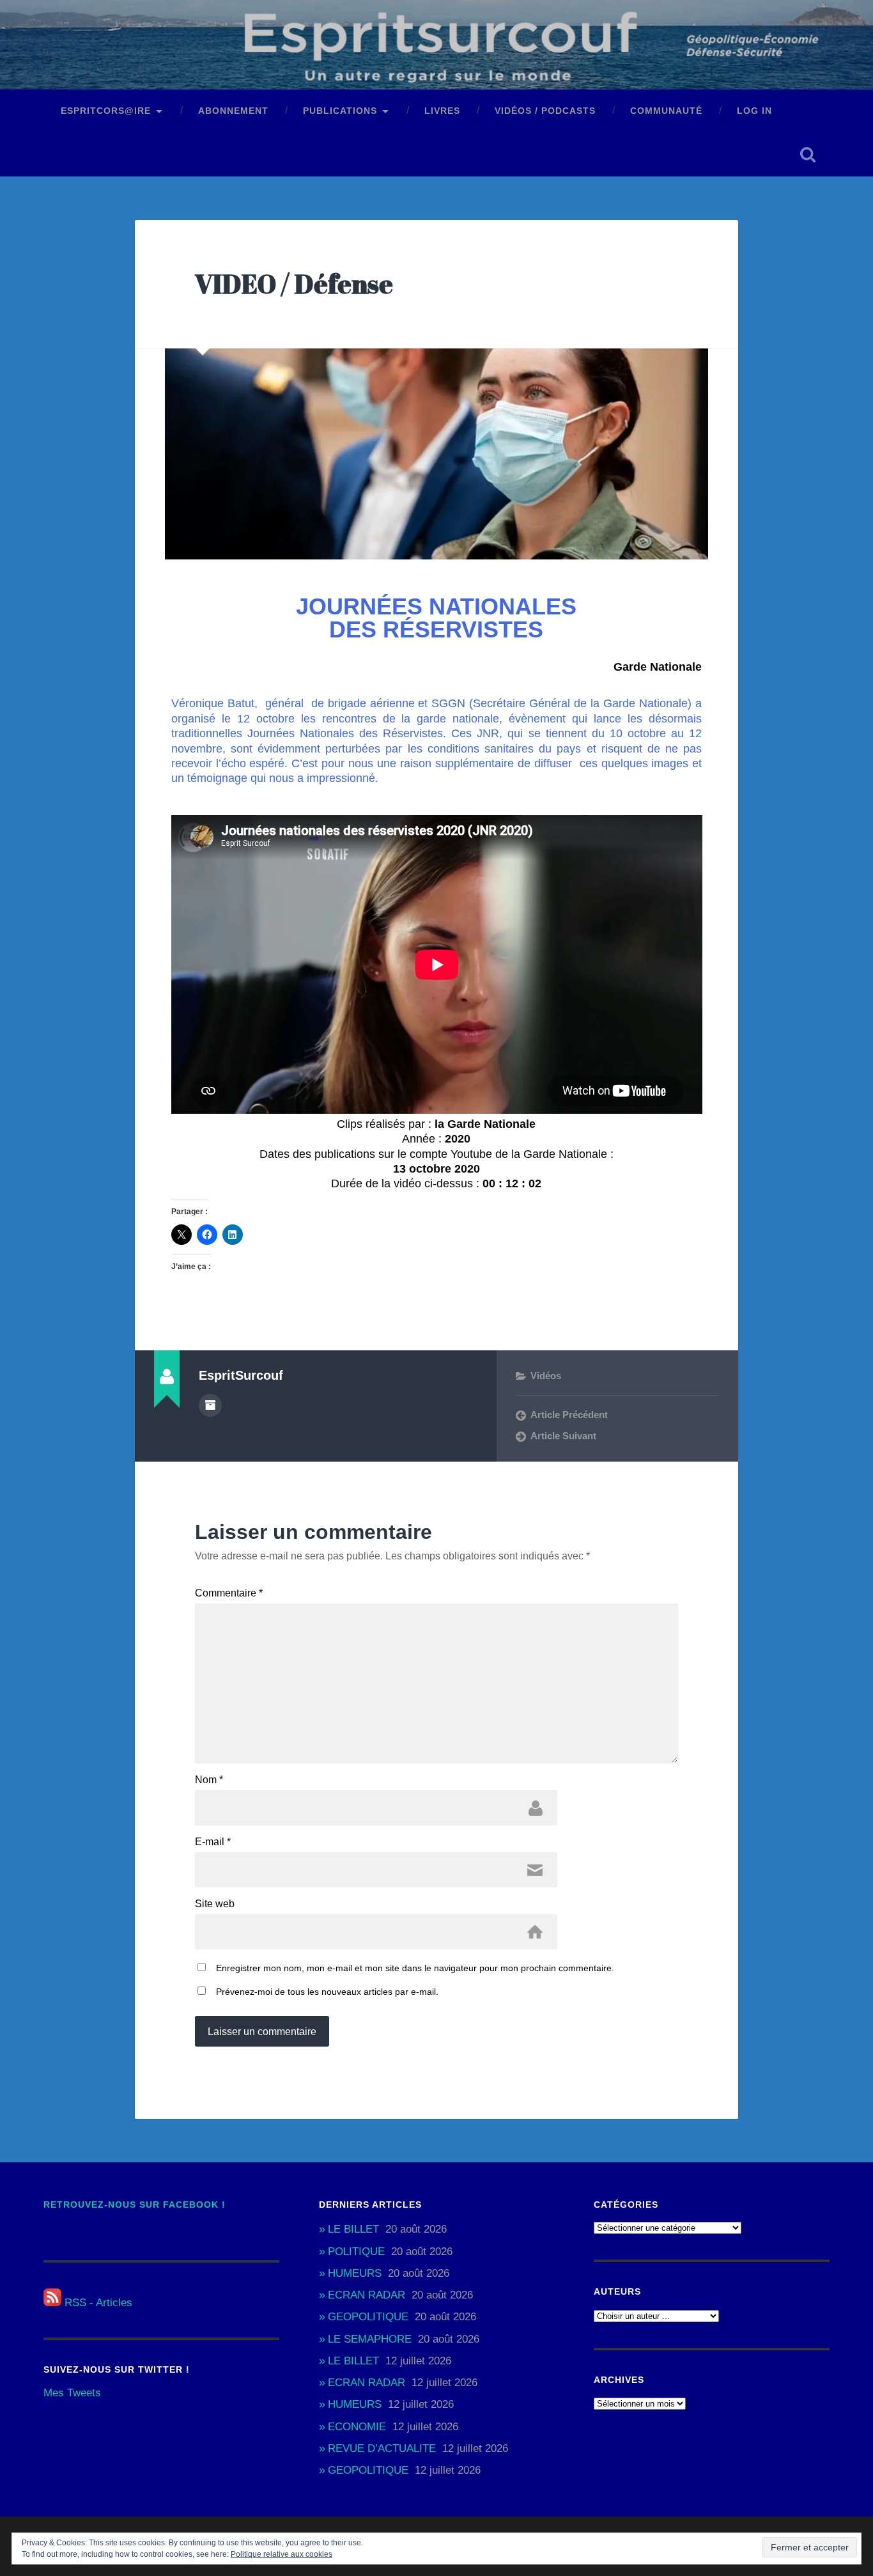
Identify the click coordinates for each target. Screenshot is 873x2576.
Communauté (666, 111)
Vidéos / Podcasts (545, 111)
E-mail (213, 1842)
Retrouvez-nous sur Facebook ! (135, 2205)
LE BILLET (353, 2229)
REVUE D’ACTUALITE (382, 2448)
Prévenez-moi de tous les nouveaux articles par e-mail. (327, 1992)
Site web (215, 1904)
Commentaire (229, 1593)
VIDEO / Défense (294, 284)
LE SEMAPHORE (370, 2339)
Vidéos (546, 1376)
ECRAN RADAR (367, 2295)
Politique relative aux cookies (282, 2554)
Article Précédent (569, 1415)
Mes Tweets (72, 2393)
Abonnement (233, 111)
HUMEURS (355, 2273)
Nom (209, 1780)
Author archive (210, 1405)
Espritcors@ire (106, 111)
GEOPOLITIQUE (368, 2317)
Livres (442, 111)
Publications (340, 111)
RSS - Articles (97, 2303)
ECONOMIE (357, 2427)
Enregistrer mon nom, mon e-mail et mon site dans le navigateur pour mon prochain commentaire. (415, 1968)
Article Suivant (563, 1436)
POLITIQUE (356, 2252)
